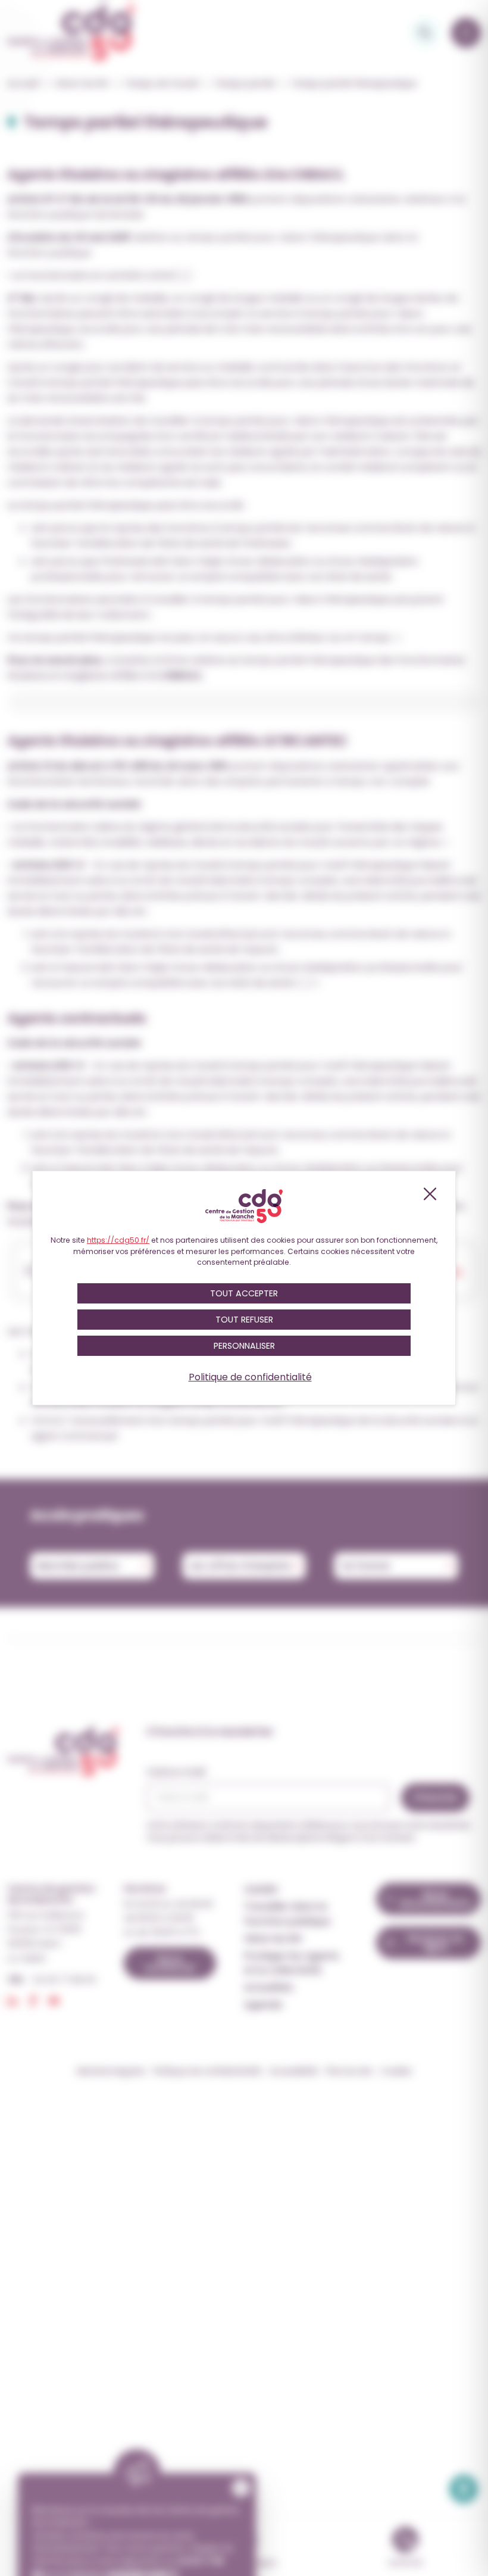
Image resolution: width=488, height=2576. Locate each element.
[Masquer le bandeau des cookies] (429, 1194)
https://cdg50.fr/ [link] (118, 1240)
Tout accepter (244, 1293)
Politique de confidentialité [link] (250, 1377)
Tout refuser (244, 1320)
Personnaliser (244, 1346)
